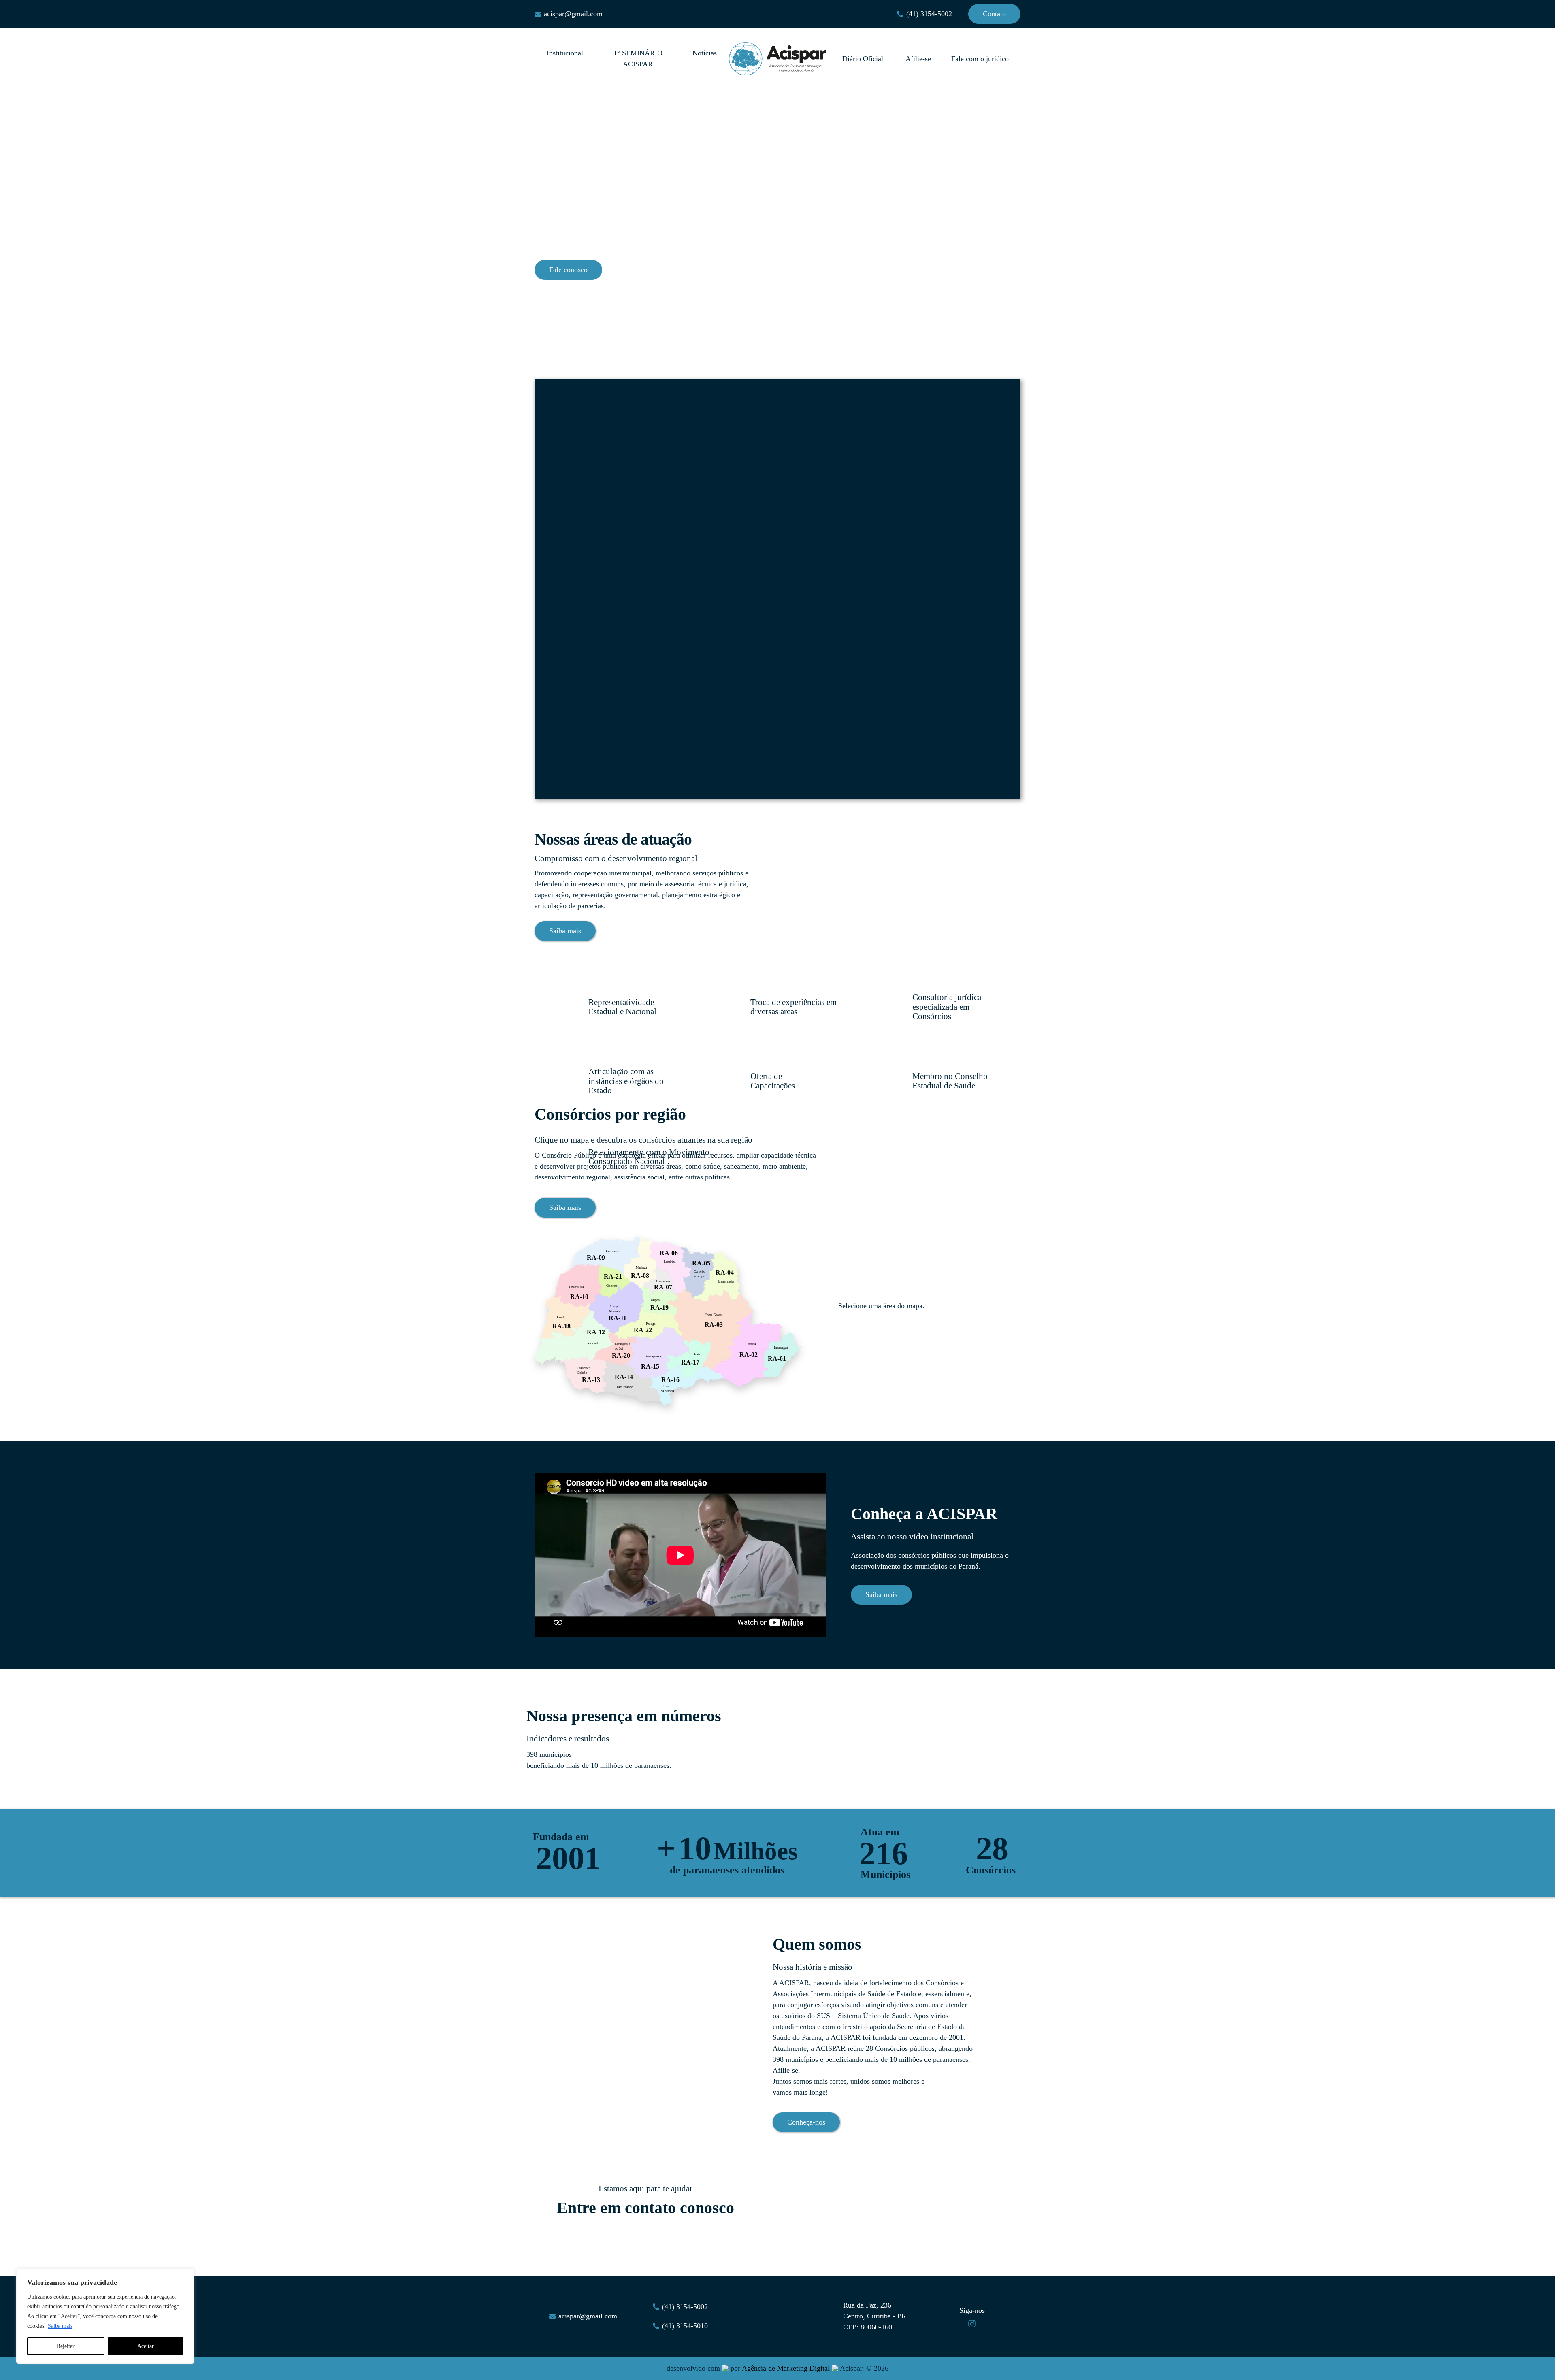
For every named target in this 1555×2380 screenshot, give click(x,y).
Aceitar (146, 2346)
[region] (105, 2316)
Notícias (705, 53)
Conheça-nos (806, 2122)
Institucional (565, 53)
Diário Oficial (864, 59)
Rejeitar (66, 2346)
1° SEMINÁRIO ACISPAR (638, 59)
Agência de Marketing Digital (786, 2368)
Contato (994, 14)
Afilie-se (918, 59)
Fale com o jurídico (980, 59)
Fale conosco (568, 270)
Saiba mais (60, 2326)
